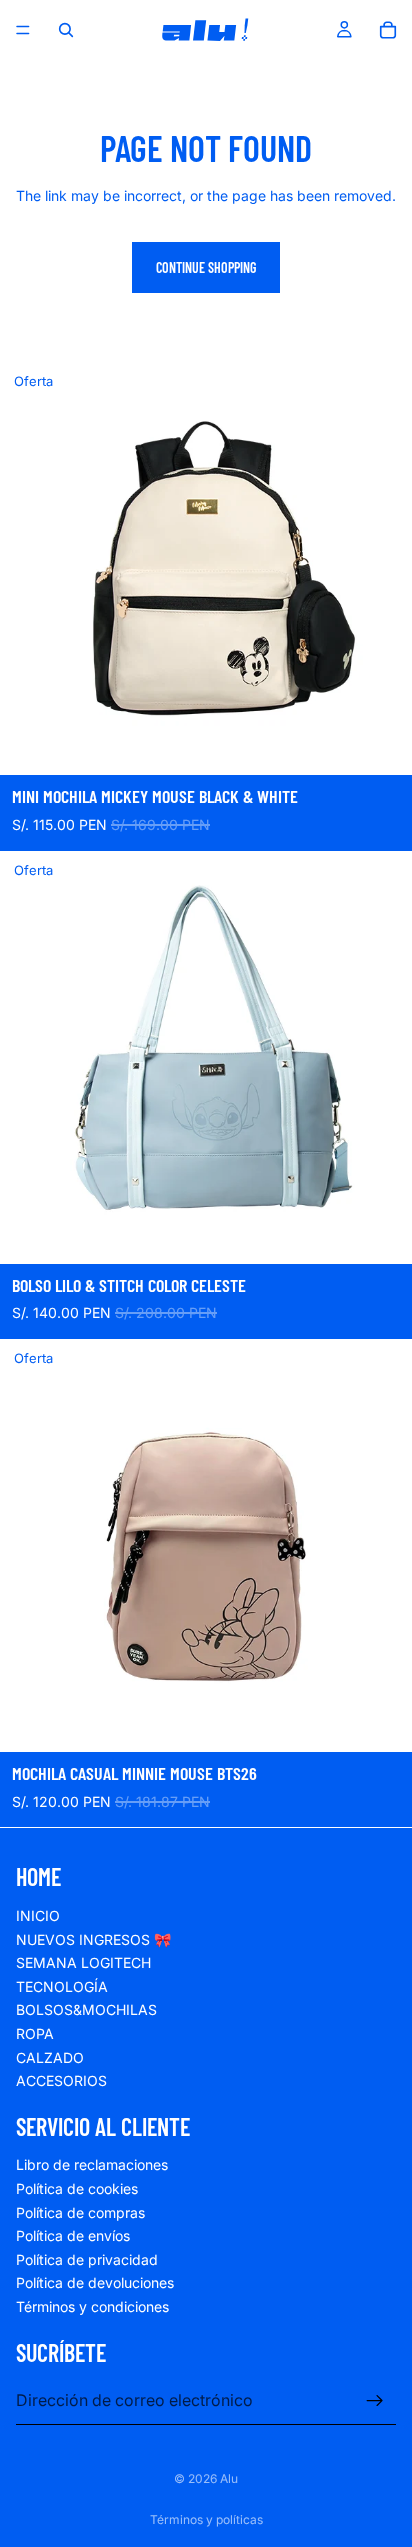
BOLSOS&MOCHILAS (86, 2010)
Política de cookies (77, 2189)
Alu (229, 2478)
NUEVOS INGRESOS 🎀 (93, 1939)
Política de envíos (73, 2236)
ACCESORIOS (61, 2081)
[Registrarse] (375, 2401)
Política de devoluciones (95, 2283)
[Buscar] (66, 30)
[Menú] (23, 30)
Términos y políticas (206, 2519)
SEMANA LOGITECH (83, 1963)
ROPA (35, 2033)
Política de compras (80, 2212)
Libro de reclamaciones (92, 2165)
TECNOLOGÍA (62, 1986)
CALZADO (50, 2057)
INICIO (38, 1915)
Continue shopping (206, 267)
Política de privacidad (87, 2259)
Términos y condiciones (92, 2307)
